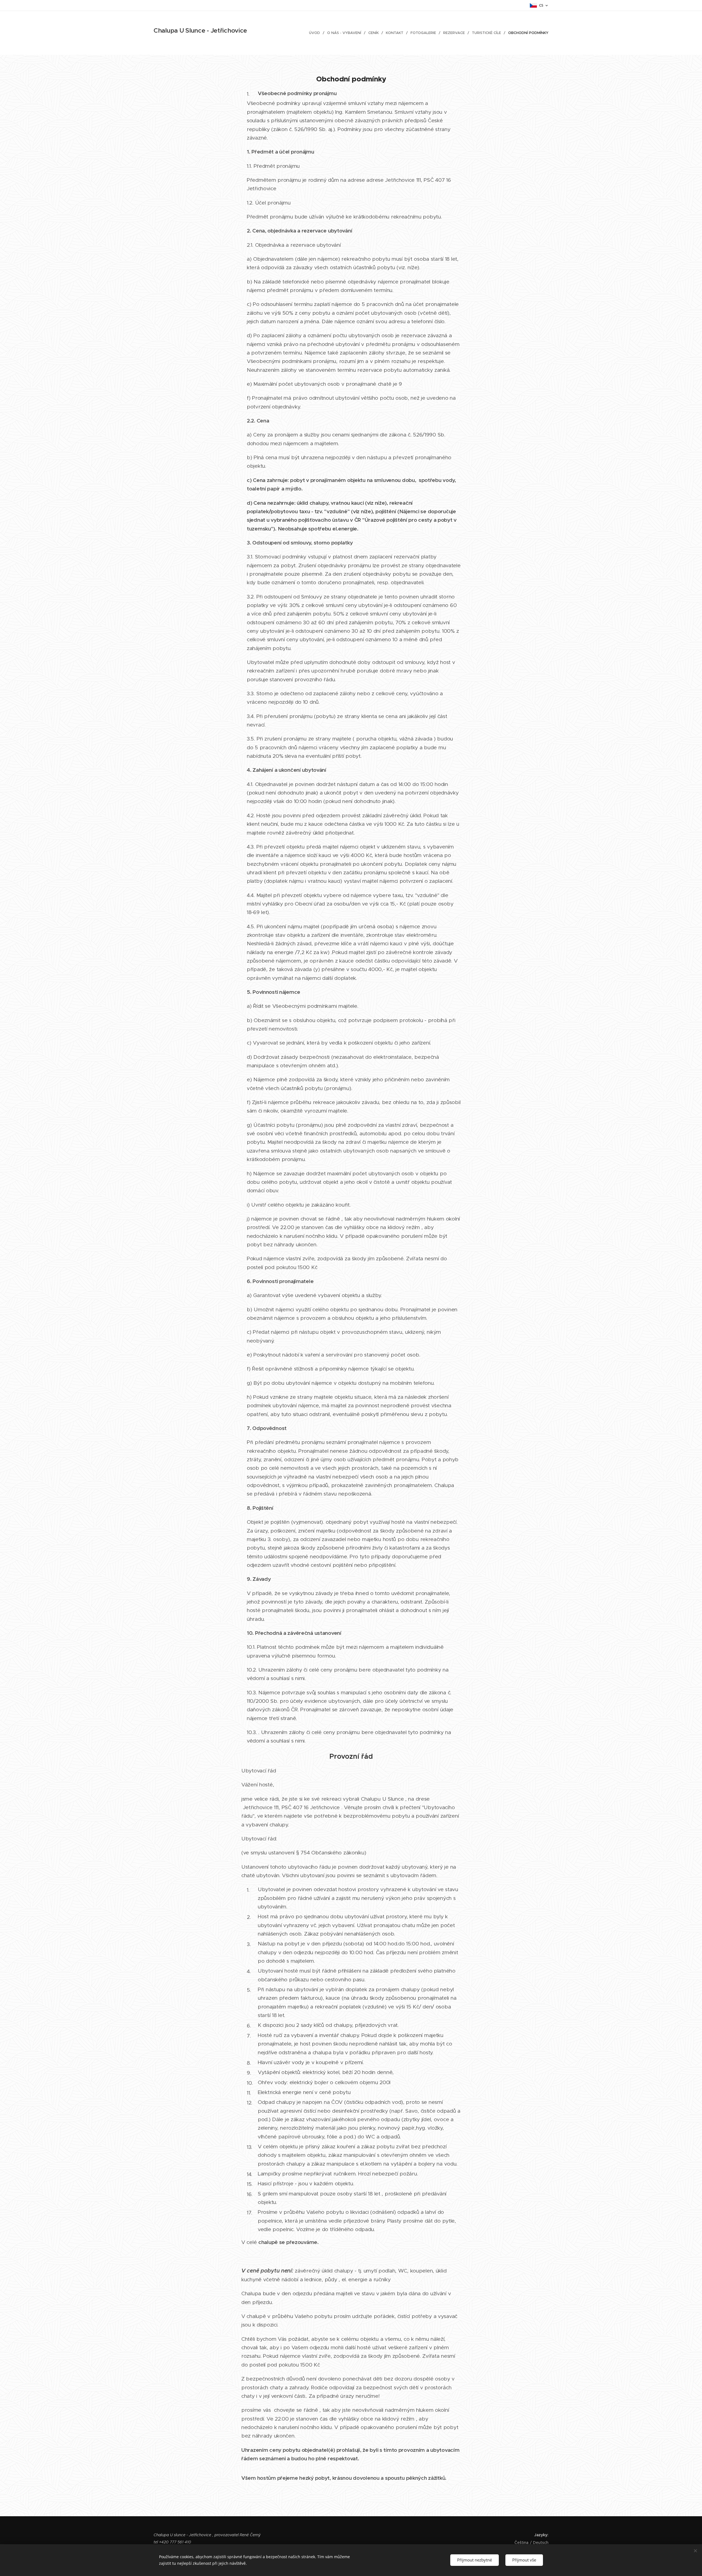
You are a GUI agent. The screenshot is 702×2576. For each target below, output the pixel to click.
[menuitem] (316, 33)
